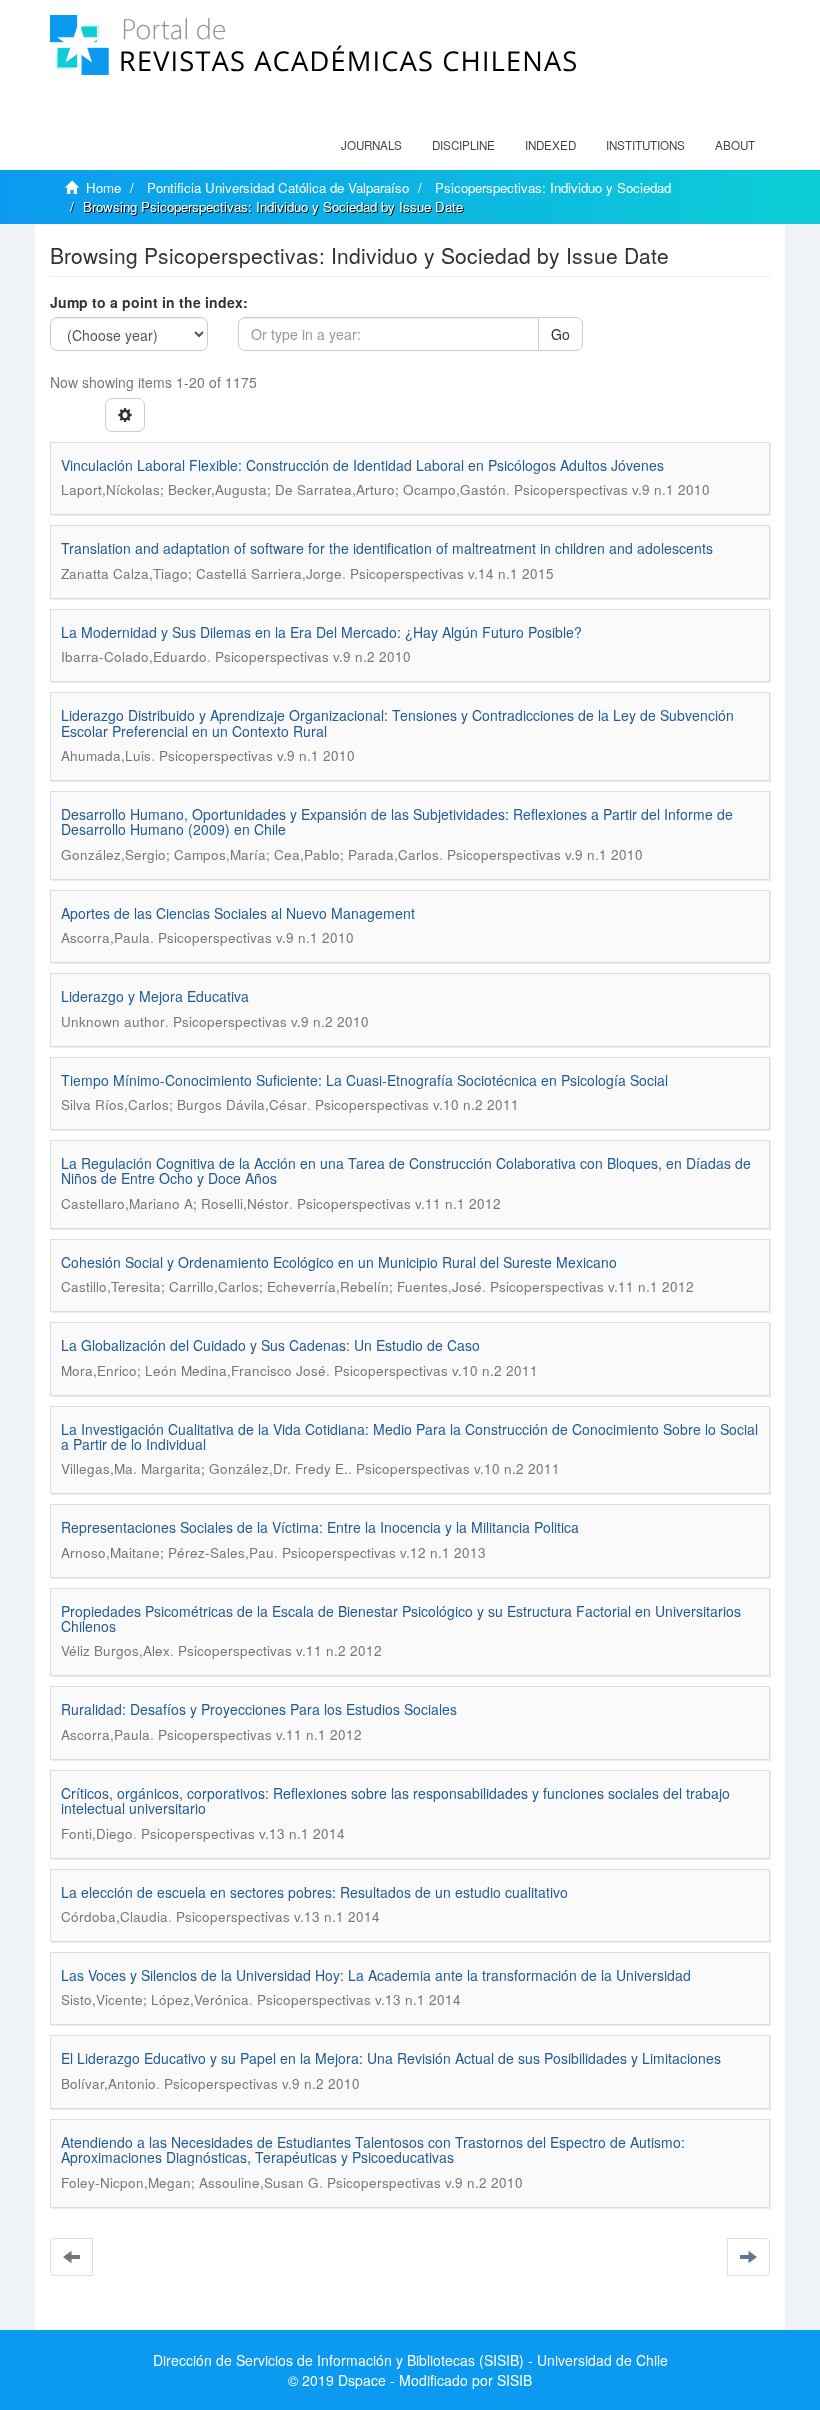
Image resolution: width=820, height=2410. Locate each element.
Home (103, 187)
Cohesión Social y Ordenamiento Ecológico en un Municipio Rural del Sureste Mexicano (339, 1262)
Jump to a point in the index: (149, 302)
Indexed (550, 145)
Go (560, 334)
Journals (371, 145)
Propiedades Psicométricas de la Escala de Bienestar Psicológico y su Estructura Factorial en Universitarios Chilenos (401, 1618)
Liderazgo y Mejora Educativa (155, 996)
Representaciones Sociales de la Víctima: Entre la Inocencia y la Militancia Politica (320, 1527)
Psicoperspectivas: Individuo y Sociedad (553, 187)
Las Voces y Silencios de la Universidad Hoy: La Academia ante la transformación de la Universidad (376, 1975)
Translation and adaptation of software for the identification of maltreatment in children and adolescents (387, 548)
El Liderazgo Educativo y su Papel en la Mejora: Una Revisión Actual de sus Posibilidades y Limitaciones (391, 2058)
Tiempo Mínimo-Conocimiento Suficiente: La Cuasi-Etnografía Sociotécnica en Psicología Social (364, 1080)
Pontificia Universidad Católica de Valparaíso (278, 187)
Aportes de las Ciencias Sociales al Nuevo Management (238, 913)
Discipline (463, 145)
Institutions (645, 145)
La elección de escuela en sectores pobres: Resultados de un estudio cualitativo (314, 1892)
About (735, 145)
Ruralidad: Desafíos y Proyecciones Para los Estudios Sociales (259, 1709)
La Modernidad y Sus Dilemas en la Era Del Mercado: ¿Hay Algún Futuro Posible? (321, 632)
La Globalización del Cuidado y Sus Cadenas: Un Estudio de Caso (270, 1345)
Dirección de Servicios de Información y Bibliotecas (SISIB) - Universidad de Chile (410, 2360)
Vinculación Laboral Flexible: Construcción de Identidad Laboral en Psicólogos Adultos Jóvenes (362, 465)
